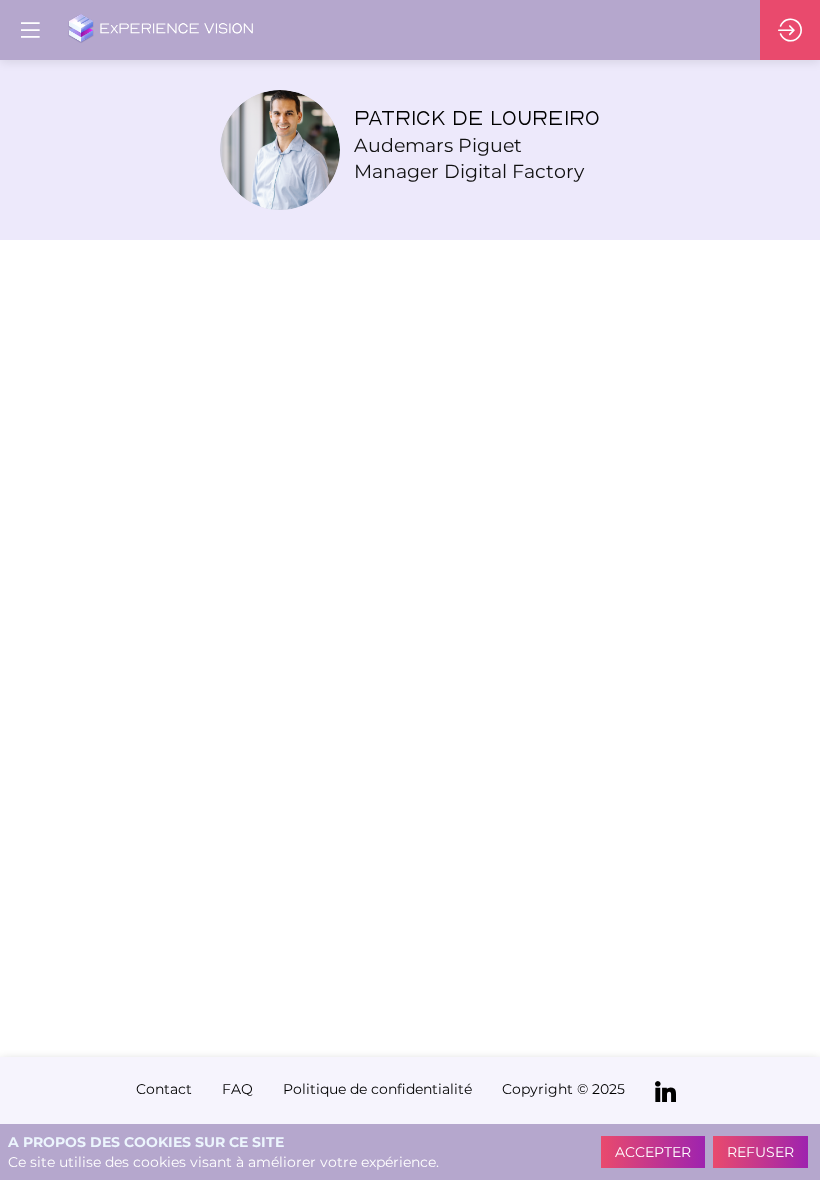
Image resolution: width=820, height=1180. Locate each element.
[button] (30, 30)
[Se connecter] (790, 30)
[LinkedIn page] (665, 1090)
